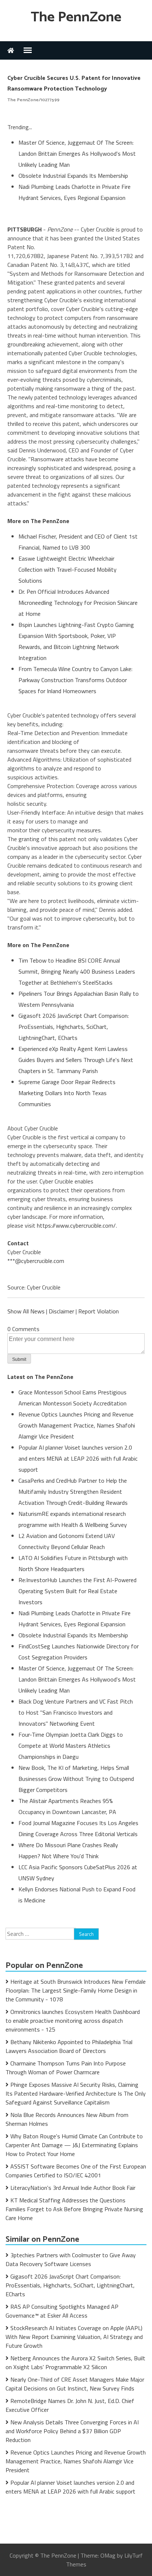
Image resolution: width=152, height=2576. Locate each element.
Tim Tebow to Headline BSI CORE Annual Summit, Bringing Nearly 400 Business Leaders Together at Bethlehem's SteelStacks (77, 971)
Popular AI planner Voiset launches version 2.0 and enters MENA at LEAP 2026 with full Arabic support (78, 1458)
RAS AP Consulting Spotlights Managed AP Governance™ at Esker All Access (62, 2311)
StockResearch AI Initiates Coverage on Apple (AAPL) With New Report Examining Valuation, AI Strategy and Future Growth (74, 2337)
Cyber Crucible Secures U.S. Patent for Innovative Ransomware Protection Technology (74, 84)
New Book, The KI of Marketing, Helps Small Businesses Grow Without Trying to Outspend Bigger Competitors (76, 1779)
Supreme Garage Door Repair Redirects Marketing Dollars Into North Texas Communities (67, 1093)
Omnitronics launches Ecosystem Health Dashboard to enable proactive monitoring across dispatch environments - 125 (73, 2021)
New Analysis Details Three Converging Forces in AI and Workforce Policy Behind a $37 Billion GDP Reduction (72, 2431)
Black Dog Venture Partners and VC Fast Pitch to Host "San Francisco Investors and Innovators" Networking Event (76, 1712)
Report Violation (99, 1311)
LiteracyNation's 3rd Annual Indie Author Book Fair (73, 2188)
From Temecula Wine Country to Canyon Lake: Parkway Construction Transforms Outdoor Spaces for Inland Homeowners (75, 680)
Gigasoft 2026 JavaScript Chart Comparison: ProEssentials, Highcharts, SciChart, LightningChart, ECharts (74, 1027)
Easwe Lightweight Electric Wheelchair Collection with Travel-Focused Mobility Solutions (68, 569)
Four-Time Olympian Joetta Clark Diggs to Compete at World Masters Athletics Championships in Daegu (71, 1746)
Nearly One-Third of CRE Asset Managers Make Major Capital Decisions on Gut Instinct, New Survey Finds (75, 2384)
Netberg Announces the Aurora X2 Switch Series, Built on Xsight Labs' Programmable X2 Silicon (75, 2362)
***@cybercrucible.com (36, 1261)
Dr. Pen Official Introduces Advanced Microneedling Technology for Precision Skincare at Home (78, 603)
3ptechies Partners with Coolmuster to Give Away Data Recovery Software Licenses (71, 2259)
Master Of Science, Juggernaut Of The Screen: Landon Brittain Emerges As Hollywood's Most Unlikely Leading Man (77, 153)
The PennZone (76, 17)
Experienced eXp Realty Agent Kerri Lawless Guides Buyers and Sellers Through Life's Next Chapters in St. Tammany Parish (76, 1060)
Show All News (26, 1311)
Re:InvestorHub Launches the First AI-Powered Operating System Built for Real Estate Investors (77, 1591)
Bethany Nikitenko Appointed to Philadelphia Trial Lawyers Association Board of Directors (69, 2046)
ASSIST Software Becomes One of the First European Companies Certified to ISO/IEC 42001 (76, 2171)
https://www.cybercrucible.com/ (76, 1225)
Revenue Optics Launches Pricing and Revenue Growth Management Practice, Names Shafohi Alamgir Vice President (77, 1425)
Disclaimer (61, 1311)
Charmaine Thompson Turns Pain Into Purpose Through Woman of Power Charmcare (66, 2068)
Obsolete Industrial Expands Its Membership (73, 176)
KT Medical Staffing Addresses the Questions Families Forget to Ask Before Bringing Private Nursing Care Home (74, 2209)
